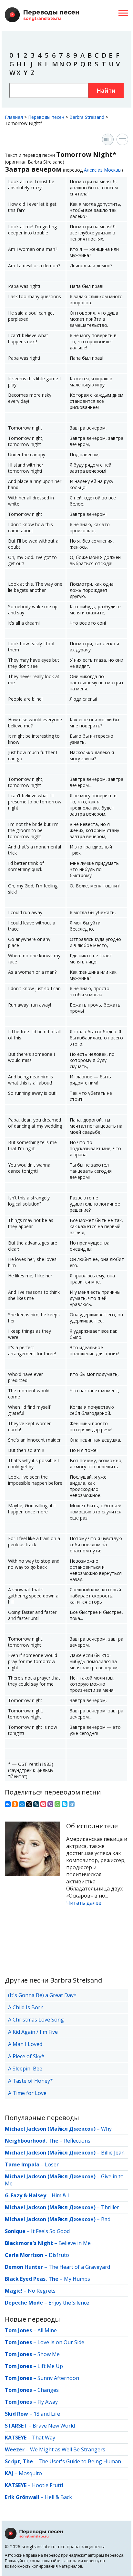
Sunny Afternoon (58, 2378)
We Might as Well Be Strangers (68, 2449)
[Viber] (50, 1804)
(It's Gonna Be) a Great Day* (42, 1995)
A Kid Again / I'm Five (33, 2032)
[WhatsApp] (57, 1804)
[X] (29, 1804)
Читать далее (84, 1903)
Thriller (110, 2207)
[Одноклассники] (15, 1804)
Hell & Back (58, 2497)
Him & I (60, 2195)
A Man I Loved (25, 2044)
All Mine (47, 2330)
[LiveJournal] (36, 1804)
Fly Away (48, 2402)
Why (106, 2129)
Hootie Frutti (47, 2485)
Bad (106, 2219)
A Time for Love (27, 2093)
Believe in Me (75, 2243)
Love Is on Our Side (61, 2342)
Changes (48, 2390)
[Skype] (65, 1804)
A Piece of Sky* (26, 2056)
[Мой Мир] (22, 1804)
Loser (52, 2164)
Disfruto (59, 2255)
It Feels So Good (50, 2231)
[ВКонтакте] (8, 1804)
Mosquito (30, 2473)
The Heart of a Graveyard (79, 2267)
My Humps (77, 2279)
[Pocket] (43, 1804)
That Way (44, 2438)
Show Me (49, 2354)
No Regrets (42, 2291)
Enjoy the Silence (69, 2303)
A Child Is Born (26, 2007)
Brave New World (54, 2426)
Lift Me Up (50, 2366)
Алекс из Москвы (103, 170)
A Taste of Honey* (31, 2081)
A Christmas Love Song (36, 2020)
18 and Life (47, 2414)
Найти (106, 90)
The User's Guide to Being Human (80, 2461)
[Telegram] (72, 1804)
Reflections (77, 2141)
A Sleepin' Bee (25, 2069)
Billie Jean (113, 2153)
